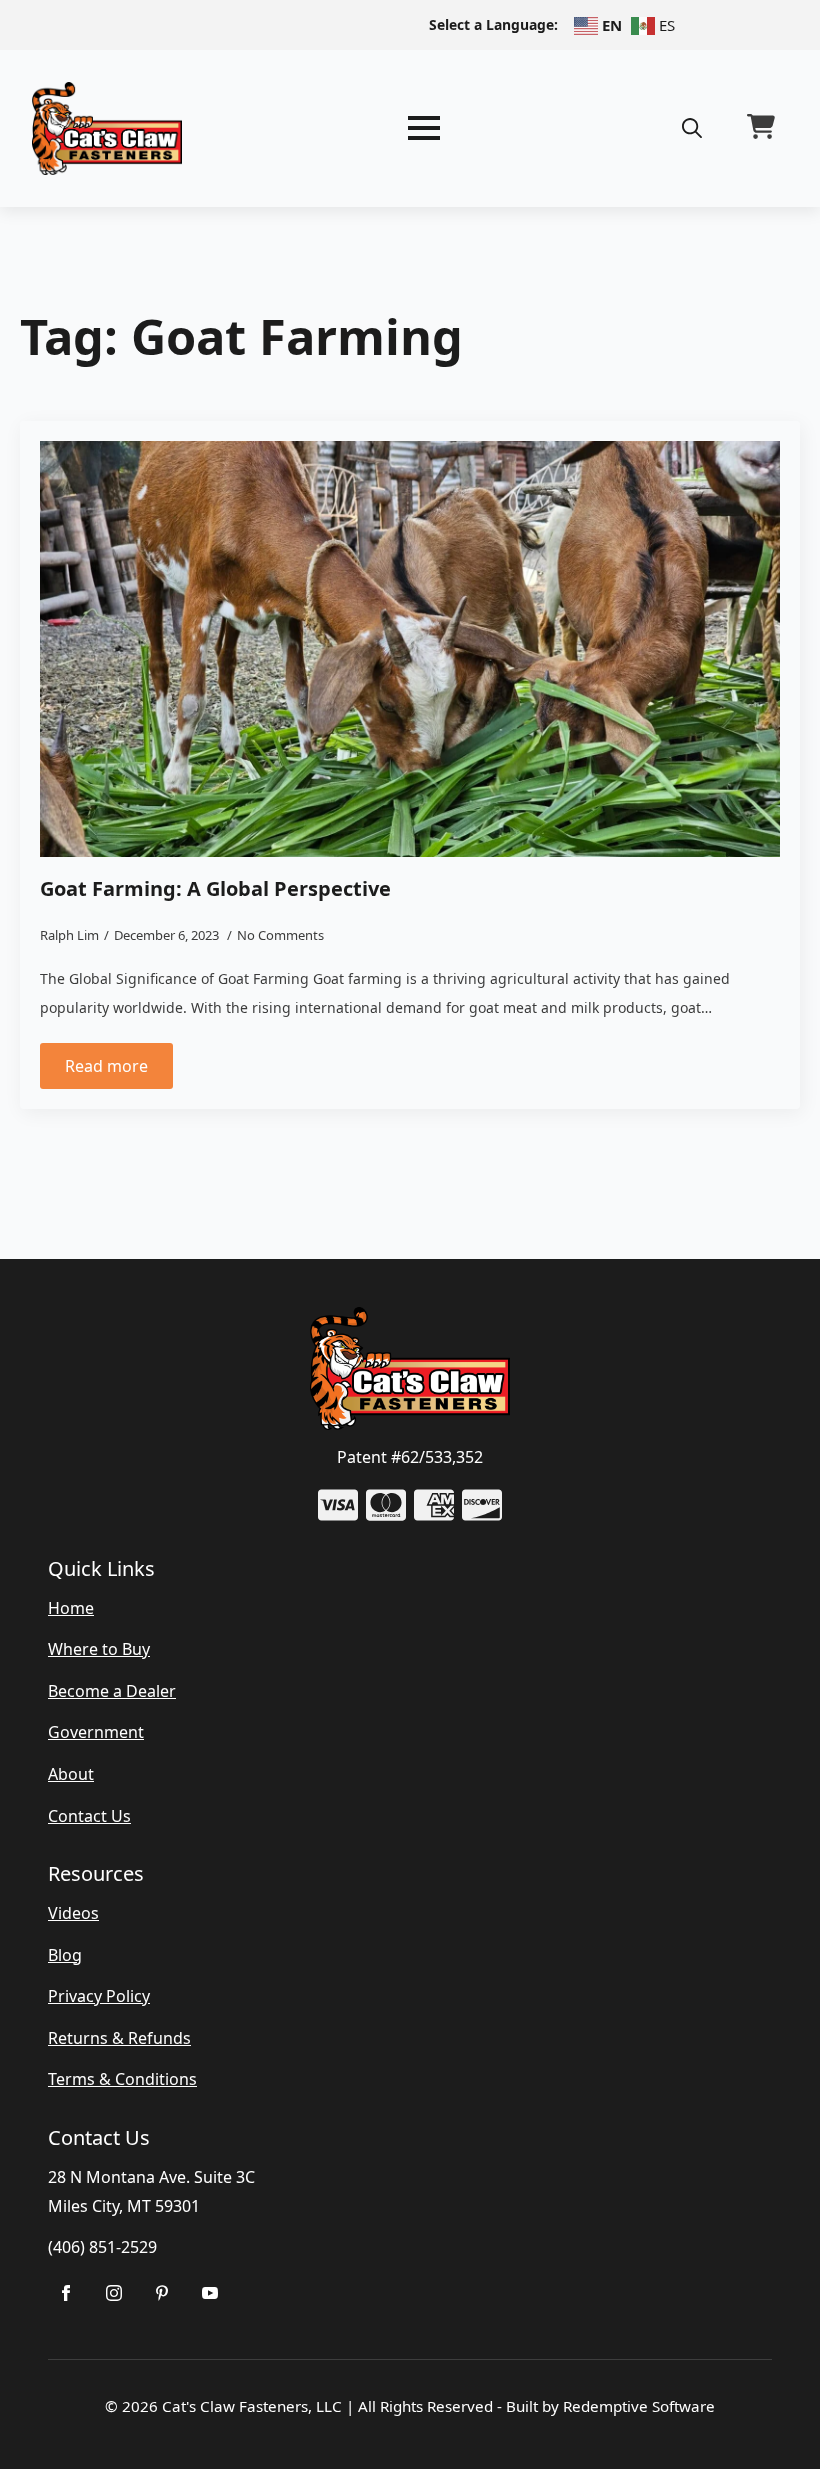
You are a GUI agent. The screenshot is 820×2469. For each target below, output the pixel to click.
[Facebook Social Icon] (66, 2293)
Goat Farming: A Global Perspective (215, 889)
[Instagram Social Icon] (114, 2293)
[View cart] (761, 128)
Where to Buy (99, 1649)
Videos (73, 1913)
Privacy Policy (99, 1996)
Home (71, 1608)
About (71, 1774)
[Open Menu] (424, 128)
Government (96, 1732)
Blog (65, 1955)
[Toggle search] (692, 128)
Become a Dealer (112, 1691)
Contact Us (89, 1816)
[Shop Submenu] (210, 2293)
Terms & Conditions (122, 2079)
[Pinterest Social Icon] (162, 2293)
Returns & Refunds (119, 2038)
